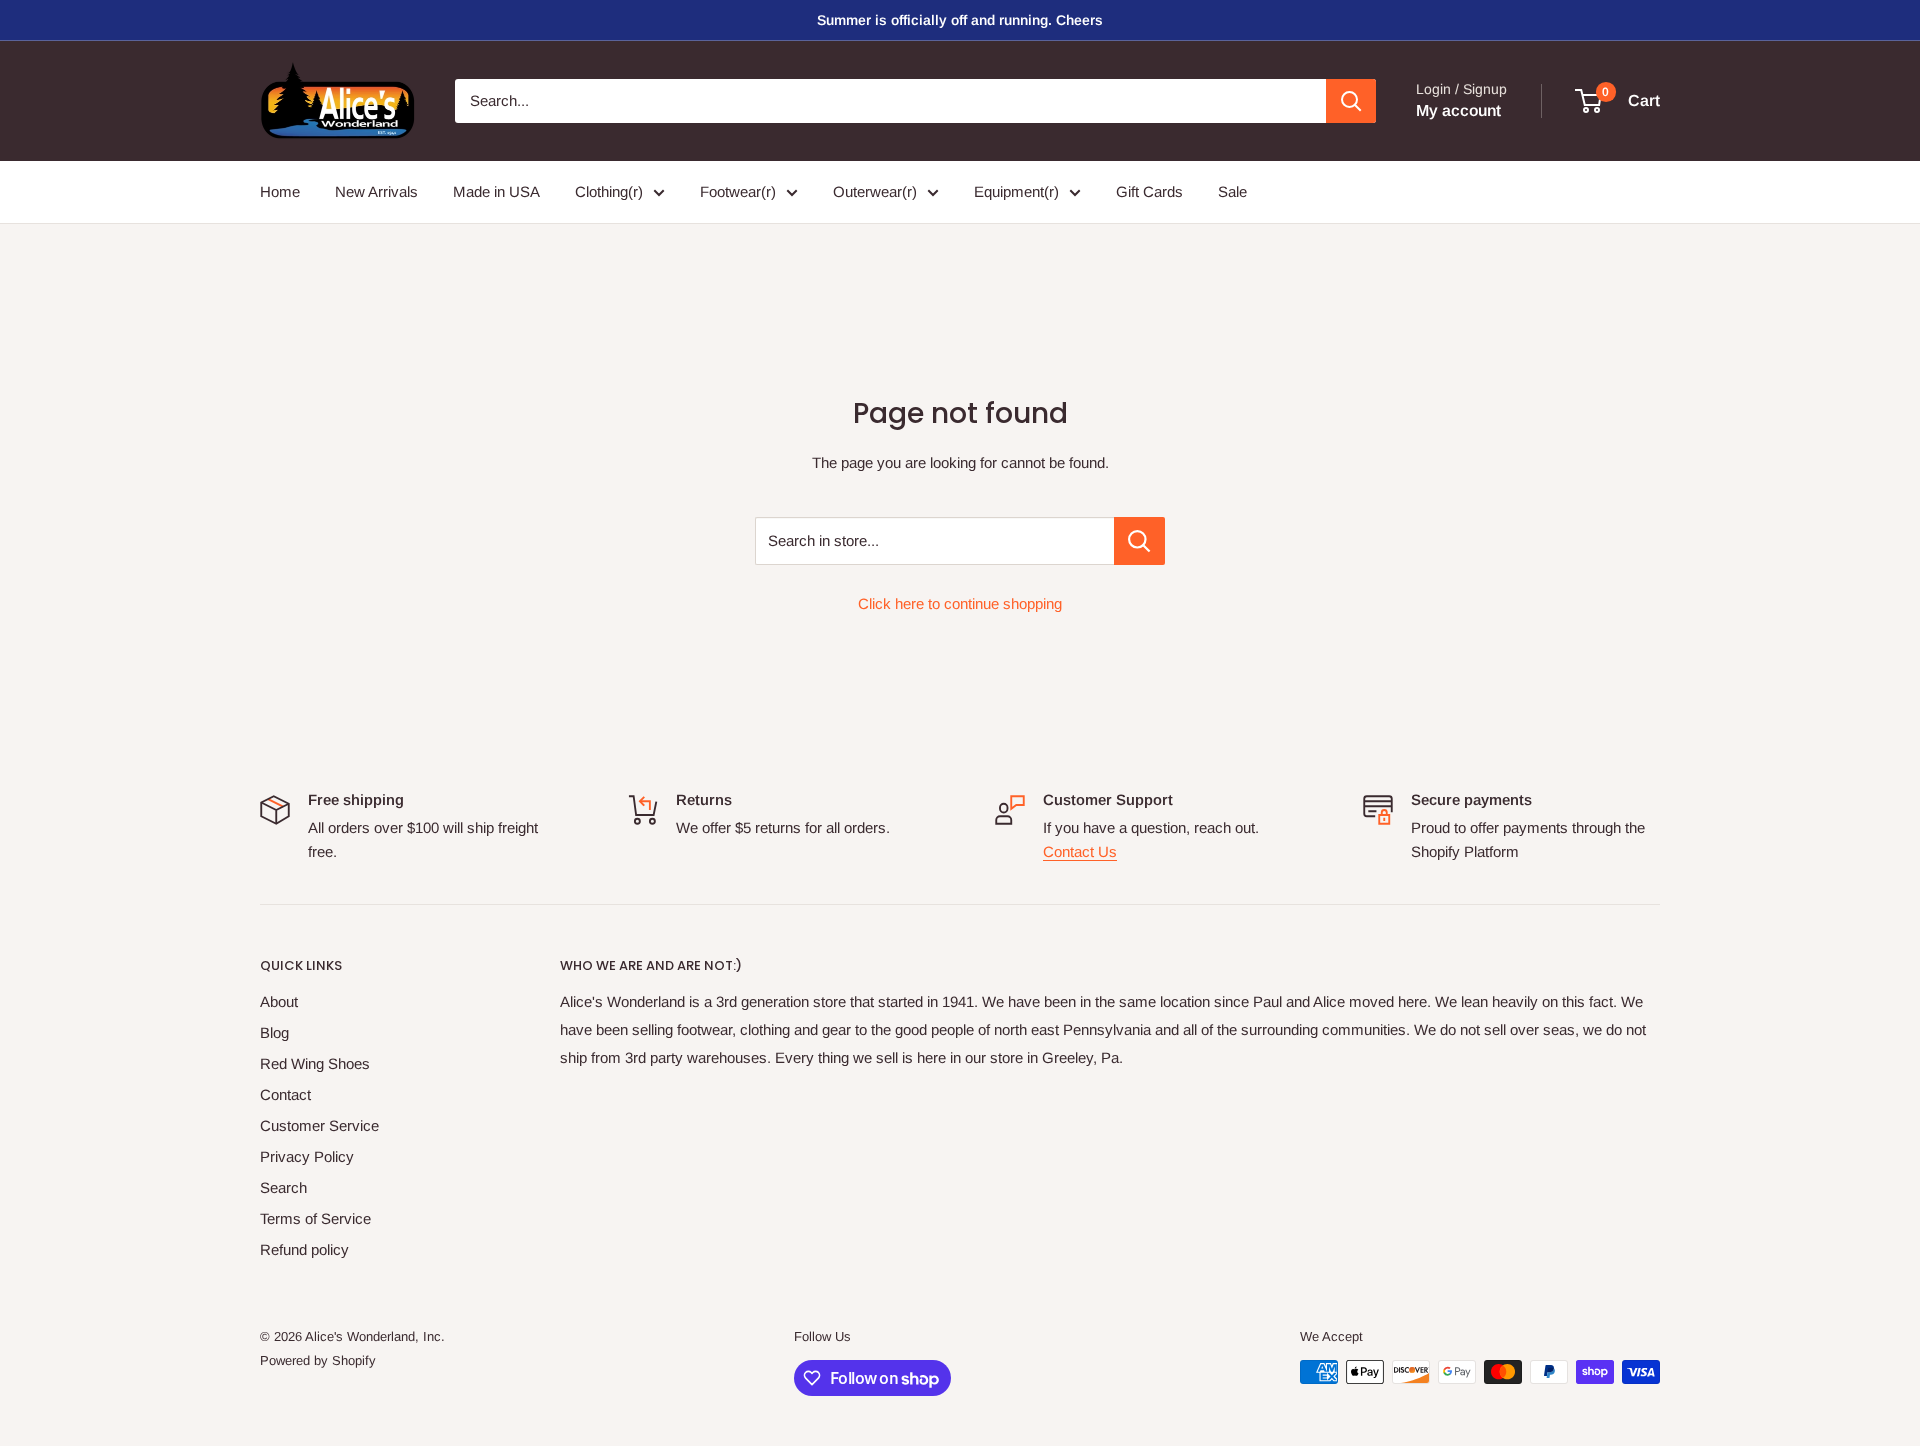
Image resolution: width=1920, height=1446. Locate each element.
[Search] (1351, 101)
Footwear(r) (738, 191)
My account (1458, 110)
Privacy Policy (307, 1156)
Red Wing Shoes (315, 1063)
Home (280, 191)
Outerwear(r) (875, 191)
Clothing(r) (609, 191)
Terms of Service (315, 1218)
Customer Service (319, 1125)
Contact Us (1080, 851)
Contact (285, 1094)
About (279, 1001)
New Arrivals (376, 191)
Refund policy (304, 1249)
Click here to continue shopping (960, 603)
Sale (1232, 191)
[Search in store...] (1139, 541)
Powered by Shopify (318, 1360)
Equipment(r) (1016, 191)
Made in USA (496, 191)
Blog (274, 1032)
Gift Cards (1149, 191)
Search (283, 1187)
